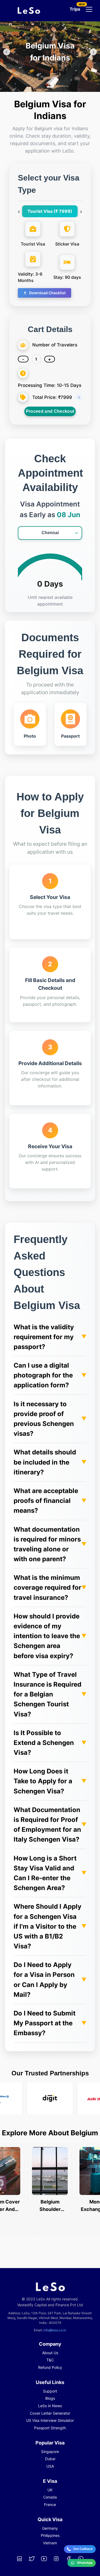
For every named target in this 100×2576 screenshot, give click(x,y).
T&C (50, 2360)
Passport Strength (50, 2428)
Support (50, 2391)
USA (50, 2466)
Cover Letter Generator (50, 2413)
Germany (50, 2528)
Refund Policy (50, 2367)
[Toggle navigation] (89, 9)
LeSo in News (50, 2406)
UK (50, 2490)
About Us (50, 2353)
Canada (50, 2497)
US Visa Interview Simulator (50, 2420)
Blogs (50, 2398)
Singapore (50, 2452)
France (50, 2505)
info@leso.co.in (55, 2330)
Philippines (50, 2535)
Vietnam (50, 2543)
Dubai (50, 2459)
